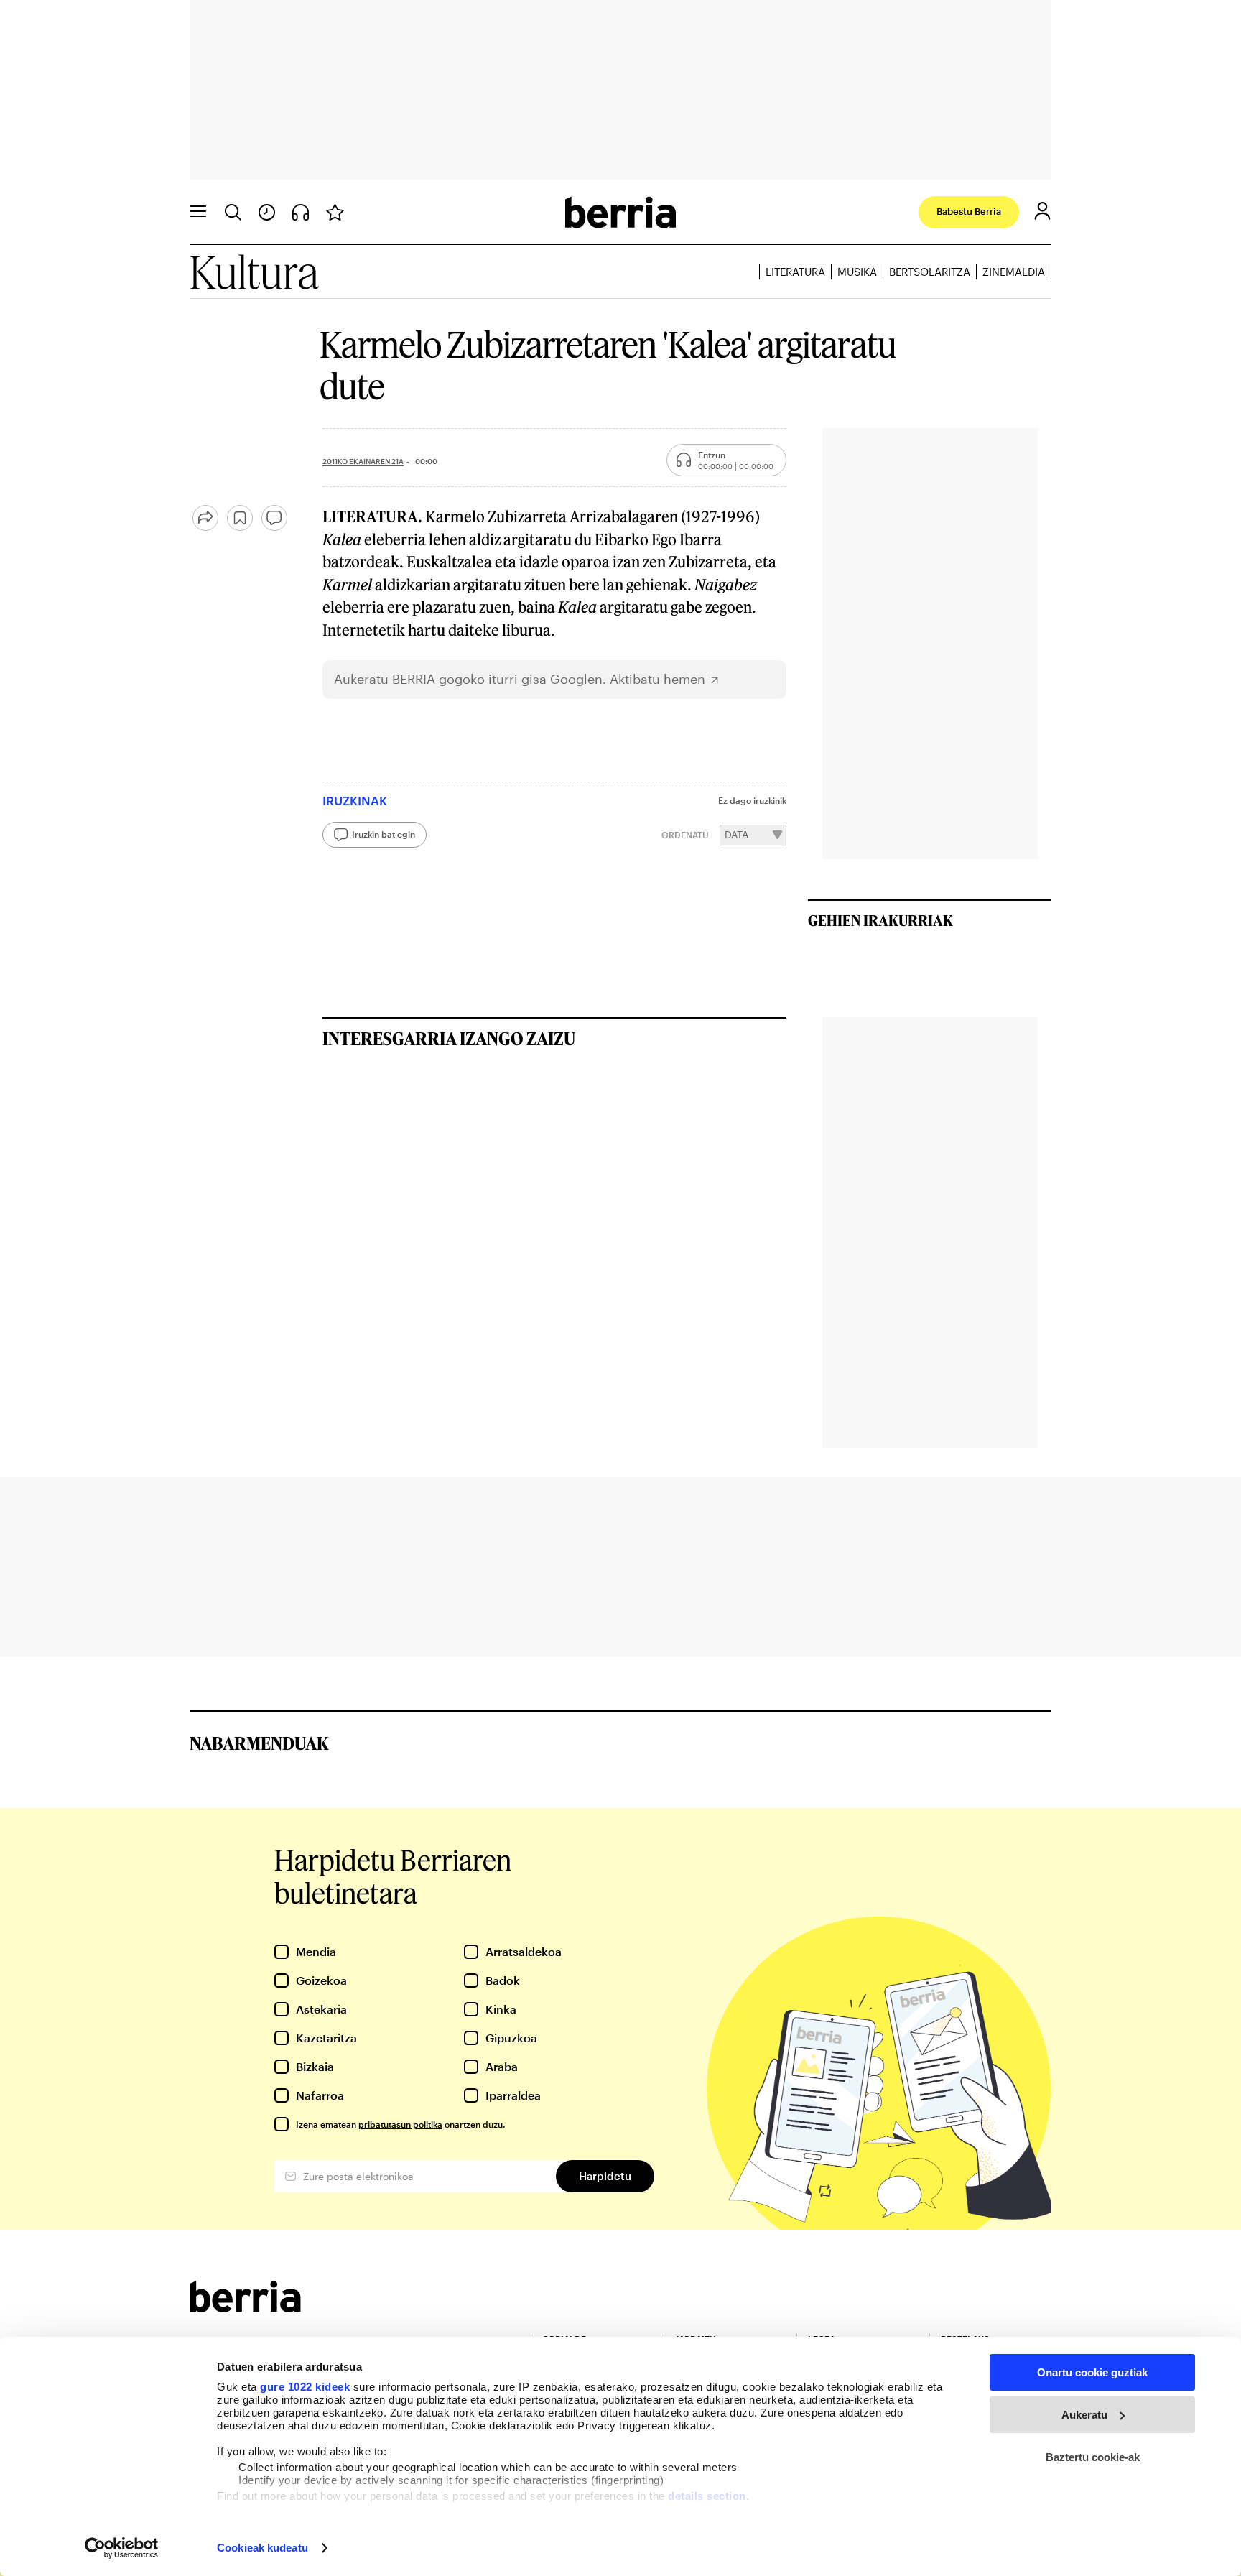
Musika (857, 272)
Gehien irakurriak (880, 920)
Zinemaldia (1014, 272)
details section (707, 2496)
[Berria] (245, 2308)
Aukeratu (1084, 2415)
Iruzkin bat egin (384, 834)
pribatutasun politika (400, 2124)
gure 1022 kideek (305, 2387)
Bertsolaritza (930, 272)
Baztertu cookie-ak (1093, 2457)
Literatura (795, 272)
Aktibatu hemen (657, 679)
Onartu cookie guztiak (1092, 2372)
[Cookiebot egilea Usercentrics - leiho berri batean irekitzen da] (122, 2548)
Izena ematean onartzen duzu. (400, 2124)
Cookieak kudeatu (262, 2548)
